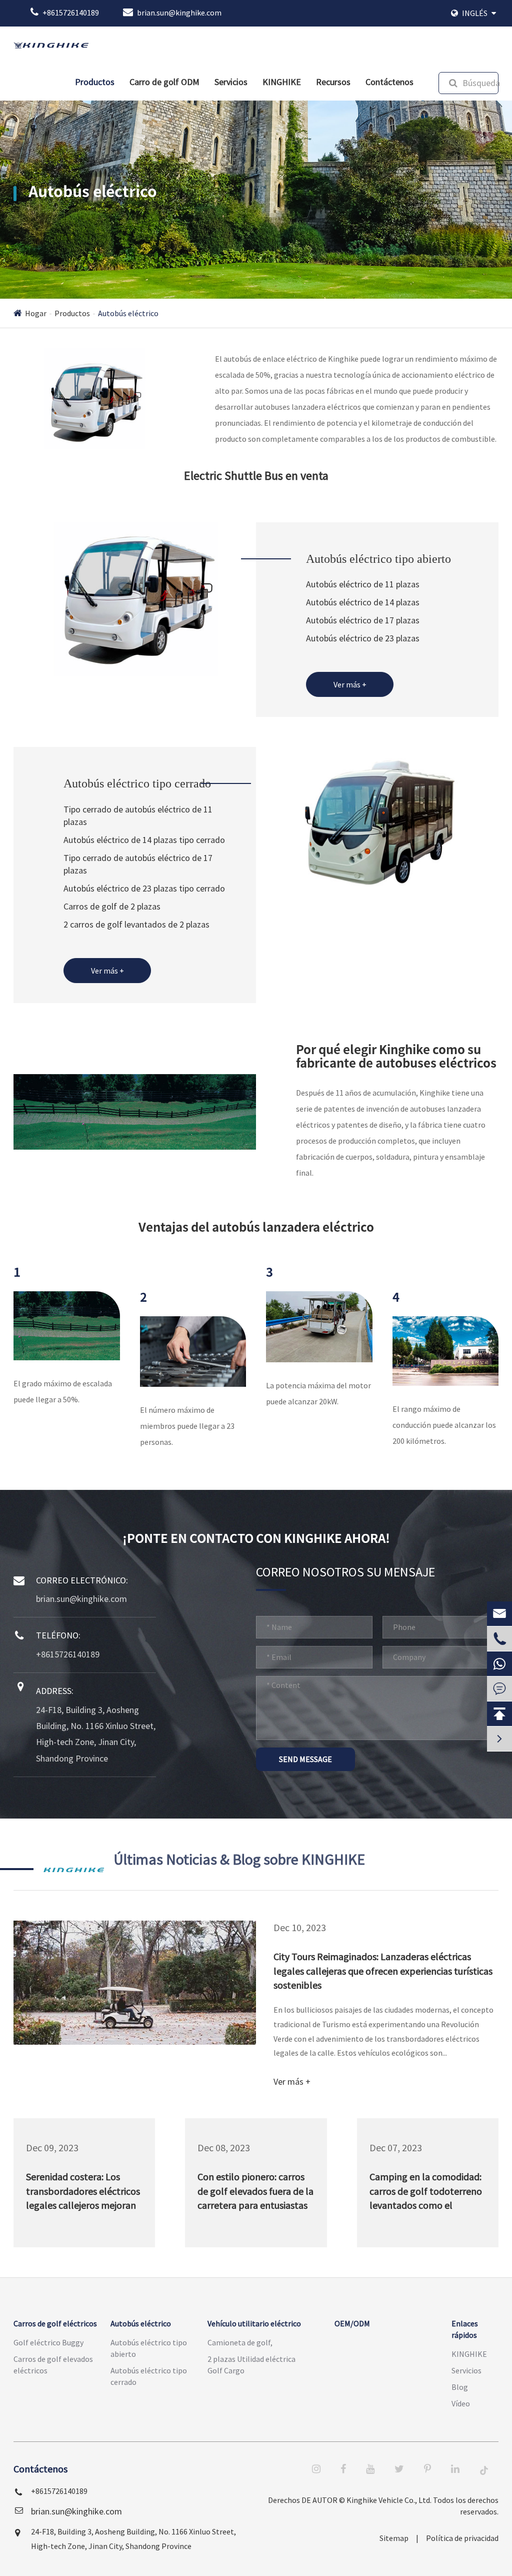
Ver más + (350, 684)
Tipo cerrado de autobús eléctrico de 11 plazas (138, 816)
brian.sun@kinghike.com (179, 13)
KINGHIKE (282, 82)
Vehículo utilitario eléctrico (254, 2323)
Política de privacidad (462, 2538)
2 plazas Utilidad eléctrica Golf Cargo (251, 2365)
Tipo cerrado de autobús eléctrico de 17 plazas (138, 864)
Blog (460, 2387)
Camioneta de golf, (240, 2342)
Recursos (333, 82)
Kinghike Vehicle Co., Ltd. (389, 2500)
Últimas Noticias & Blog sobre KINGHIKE (239, 1859)
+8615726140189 (71, 13)
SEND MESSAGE (305, 1759)
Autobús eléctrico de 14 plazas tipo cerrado (144, 840)
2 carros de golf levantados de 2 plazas (136, 924)
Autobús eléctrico (128, 313)
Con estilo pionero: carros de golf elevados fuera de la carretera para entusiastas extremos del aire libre (255, 2193)
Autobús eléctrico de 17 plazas (363, 620)
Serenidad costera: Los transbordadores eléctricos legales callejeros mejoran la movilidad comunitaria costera (83, 2193)
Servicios (231, 82)
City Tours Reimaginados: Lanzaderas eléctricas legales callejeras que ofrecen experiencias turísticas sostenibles (383, 1971)
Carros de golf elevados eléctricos (53, 2365)
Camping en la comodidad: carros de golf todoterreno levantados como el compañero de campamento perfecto (426, 2193)
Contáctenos (389, 82)
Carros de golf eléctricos (55, 2323)
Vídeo (461, 2403)
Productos (95, 82)
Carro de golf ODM (164, 82)
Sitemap (394, 2538)
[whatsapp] (499, 1664)
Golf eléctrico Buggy (48, 2342)
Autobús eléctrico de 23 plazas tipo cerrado (144, 888)
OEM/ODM (352, 2323)
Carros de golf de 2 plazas (112, 906)
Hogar (36, 313)
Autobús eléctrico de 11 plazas (363, 584)
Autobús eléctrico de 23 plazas (363, 638)
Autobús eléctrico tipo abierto (378, 559)
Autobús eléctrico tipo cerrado (137, 783)
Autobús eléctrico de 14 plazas (363, 602)
